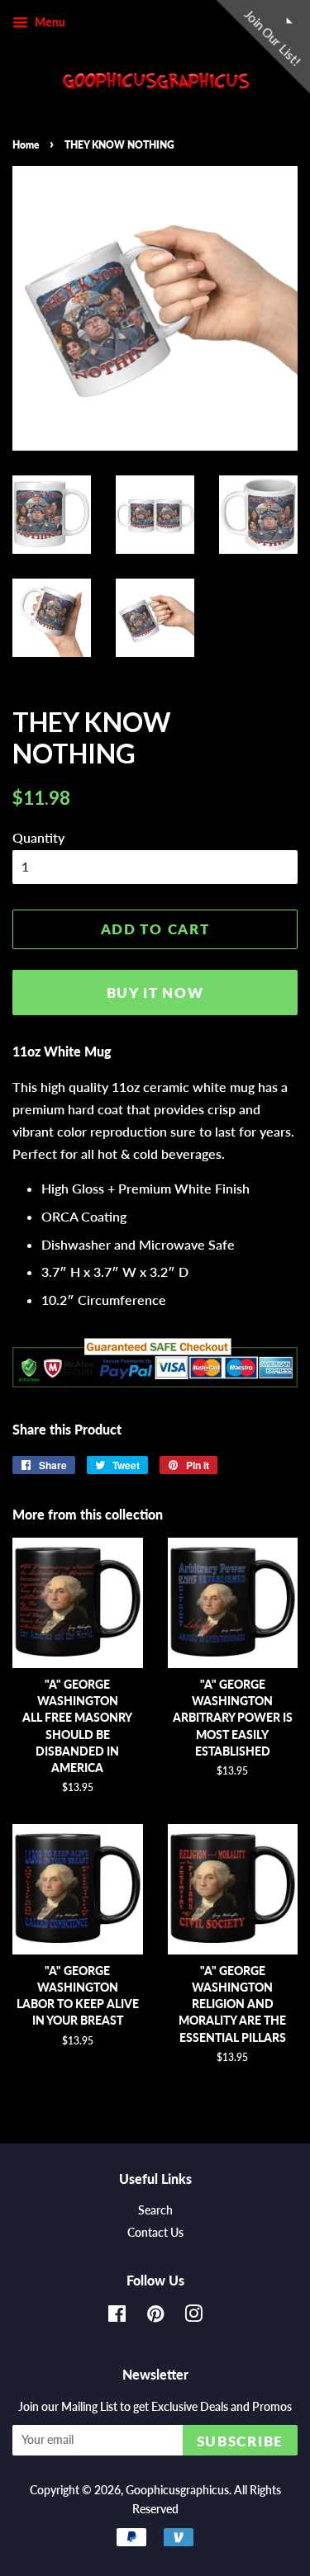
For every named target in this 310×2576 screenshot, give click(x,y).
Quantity (38, 837)
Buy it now (155, 993)
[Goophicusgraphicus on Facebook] (117, 2317)
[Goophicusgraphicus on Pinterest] (155, 2317)
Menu (49, 22)
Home (26, 145)
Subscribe (240, 2441)
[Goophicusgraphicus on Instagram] (193, 2317)
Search (155, 2210)
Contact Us (155, 2233)
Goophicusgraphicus (177, 2490)
